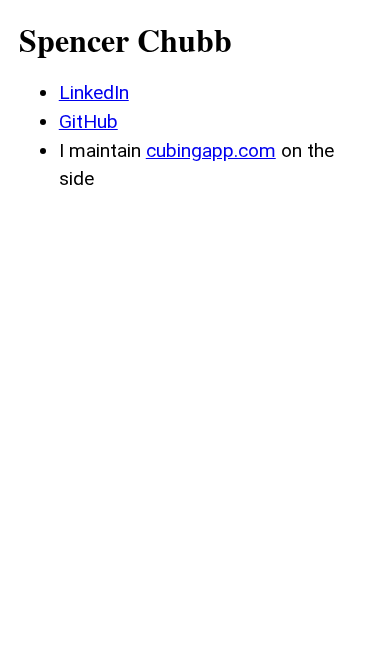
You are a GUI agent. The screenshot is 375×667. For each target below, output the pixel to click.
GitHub (88, 121)
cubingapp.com (211, 150)
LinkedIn (94, 92)
